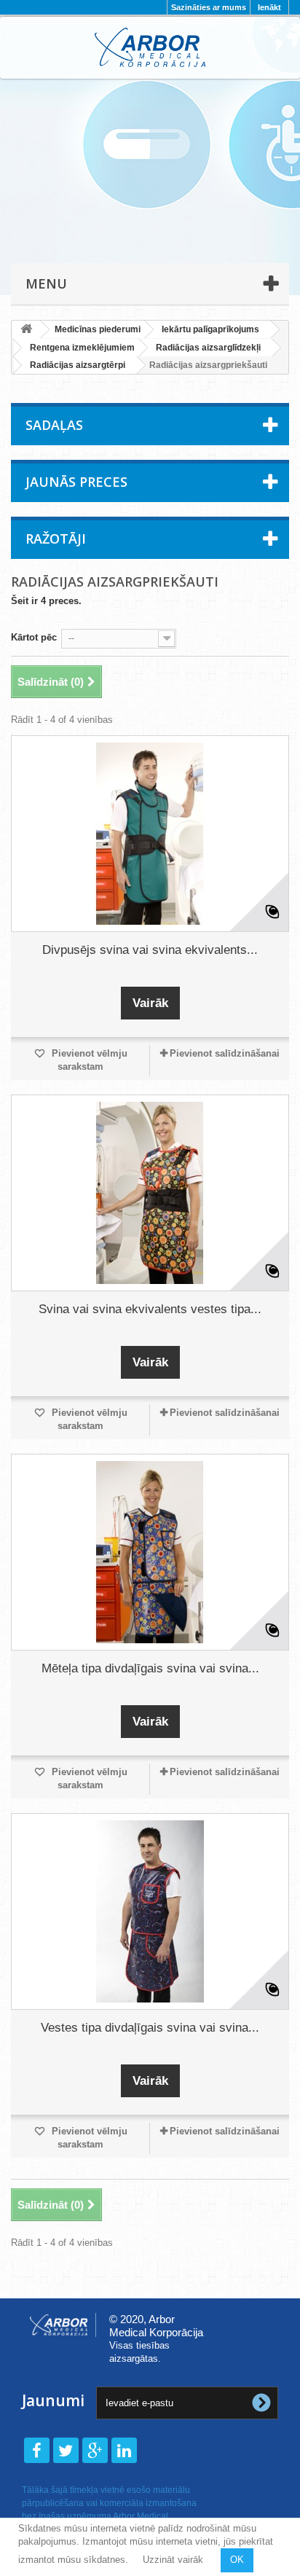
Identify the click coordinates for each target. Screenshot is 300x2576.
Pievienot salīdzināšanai (225, 1053)
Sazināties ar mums (209, 7)
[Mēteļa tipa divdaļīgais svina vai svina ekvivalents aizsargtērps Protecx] (150, 1552)
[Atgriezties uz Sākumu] (26, 330)
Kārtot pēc (34, 637)
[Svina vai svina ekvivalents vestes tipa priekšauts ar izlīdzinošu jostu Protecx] (150, 1193)
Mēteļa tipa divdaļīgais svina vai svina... (150, 1668)
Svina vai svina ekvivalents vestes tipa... (150, 1309)
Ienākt (269, 7)
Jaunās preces (76, 482)
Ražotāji (56, 539)
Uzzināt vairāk (173, 2560)
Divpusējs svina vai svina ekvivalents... (150, 950)
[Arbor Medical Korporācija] (150, 47)
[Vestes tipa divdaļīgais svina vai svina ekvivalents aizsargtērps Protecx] (150, 1911)
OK (237, 2560)
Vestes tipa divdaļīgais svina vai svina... (150, 2028)
